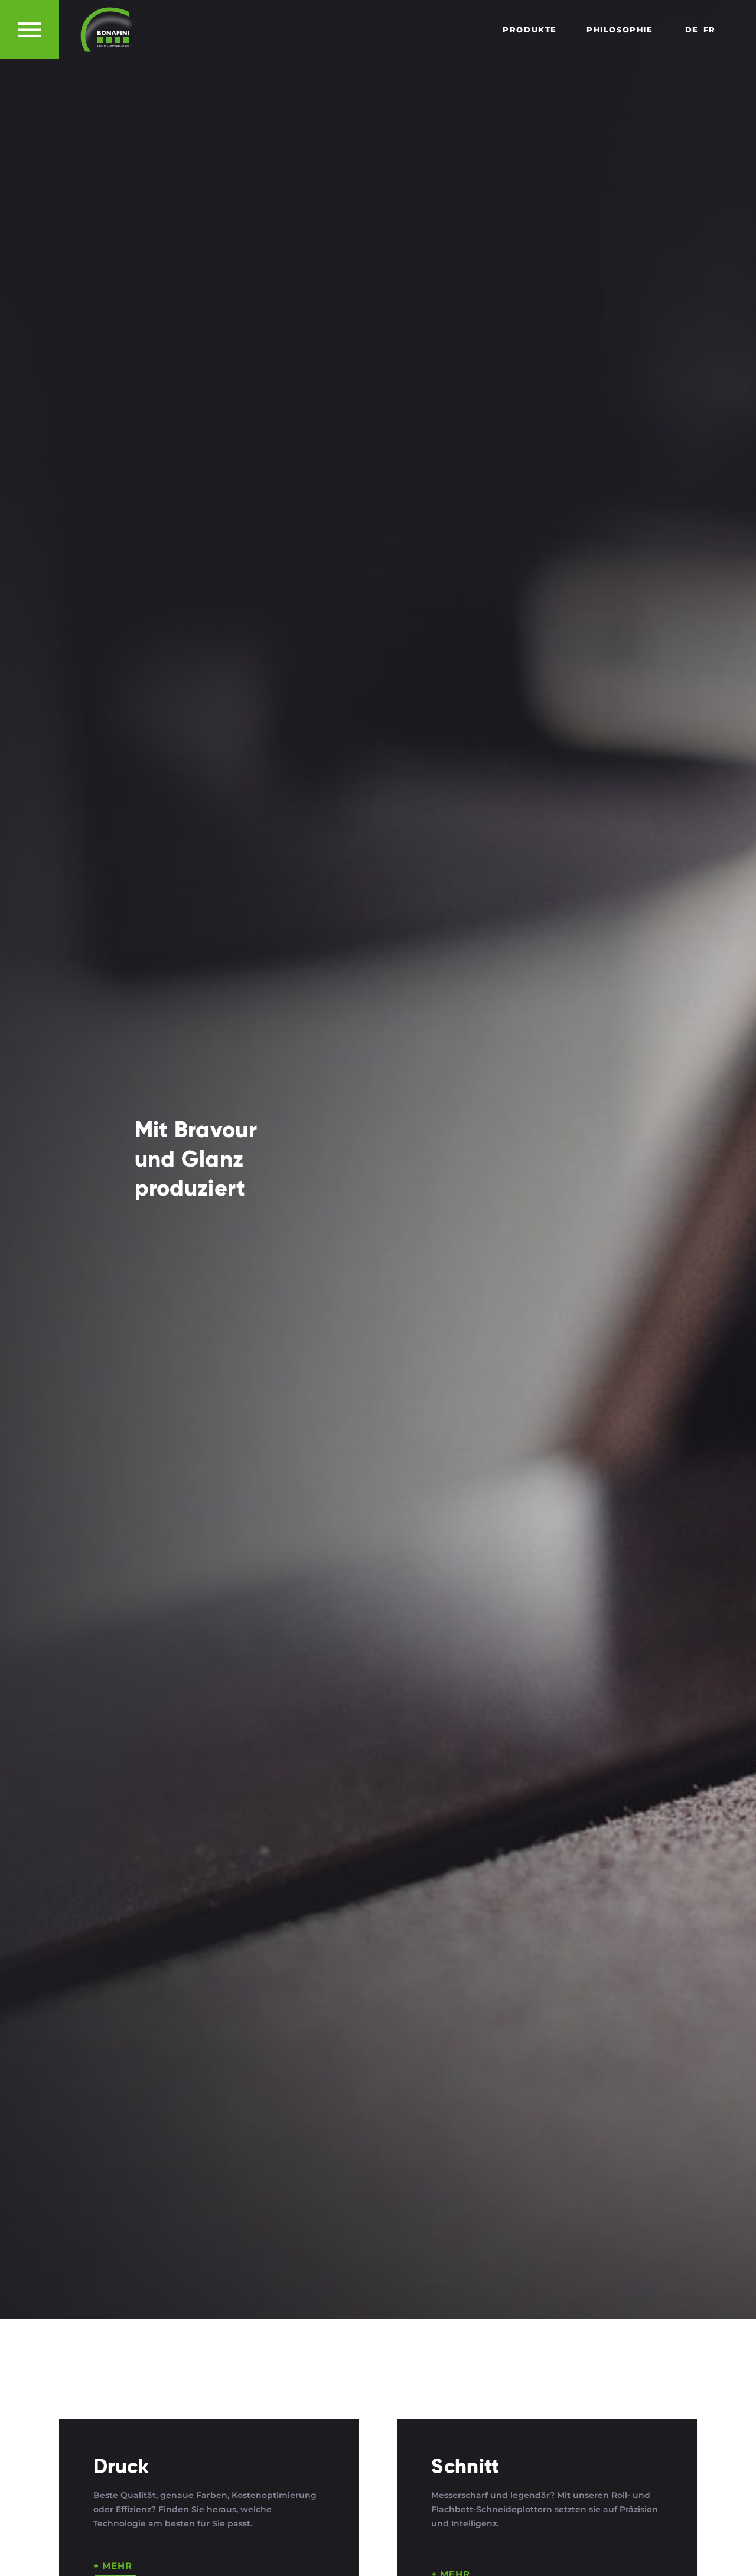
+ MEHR (113, 2566)
